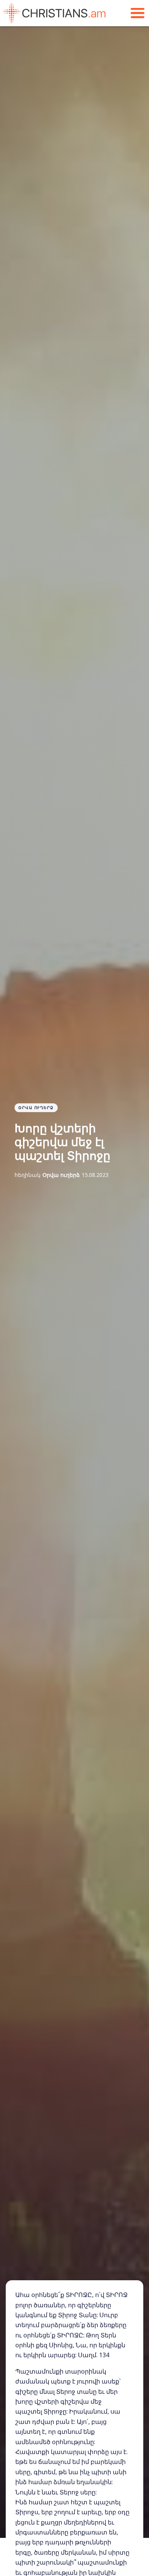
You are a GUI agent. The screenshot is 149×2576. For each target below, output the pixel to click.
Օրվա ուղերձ (36, 1108)
